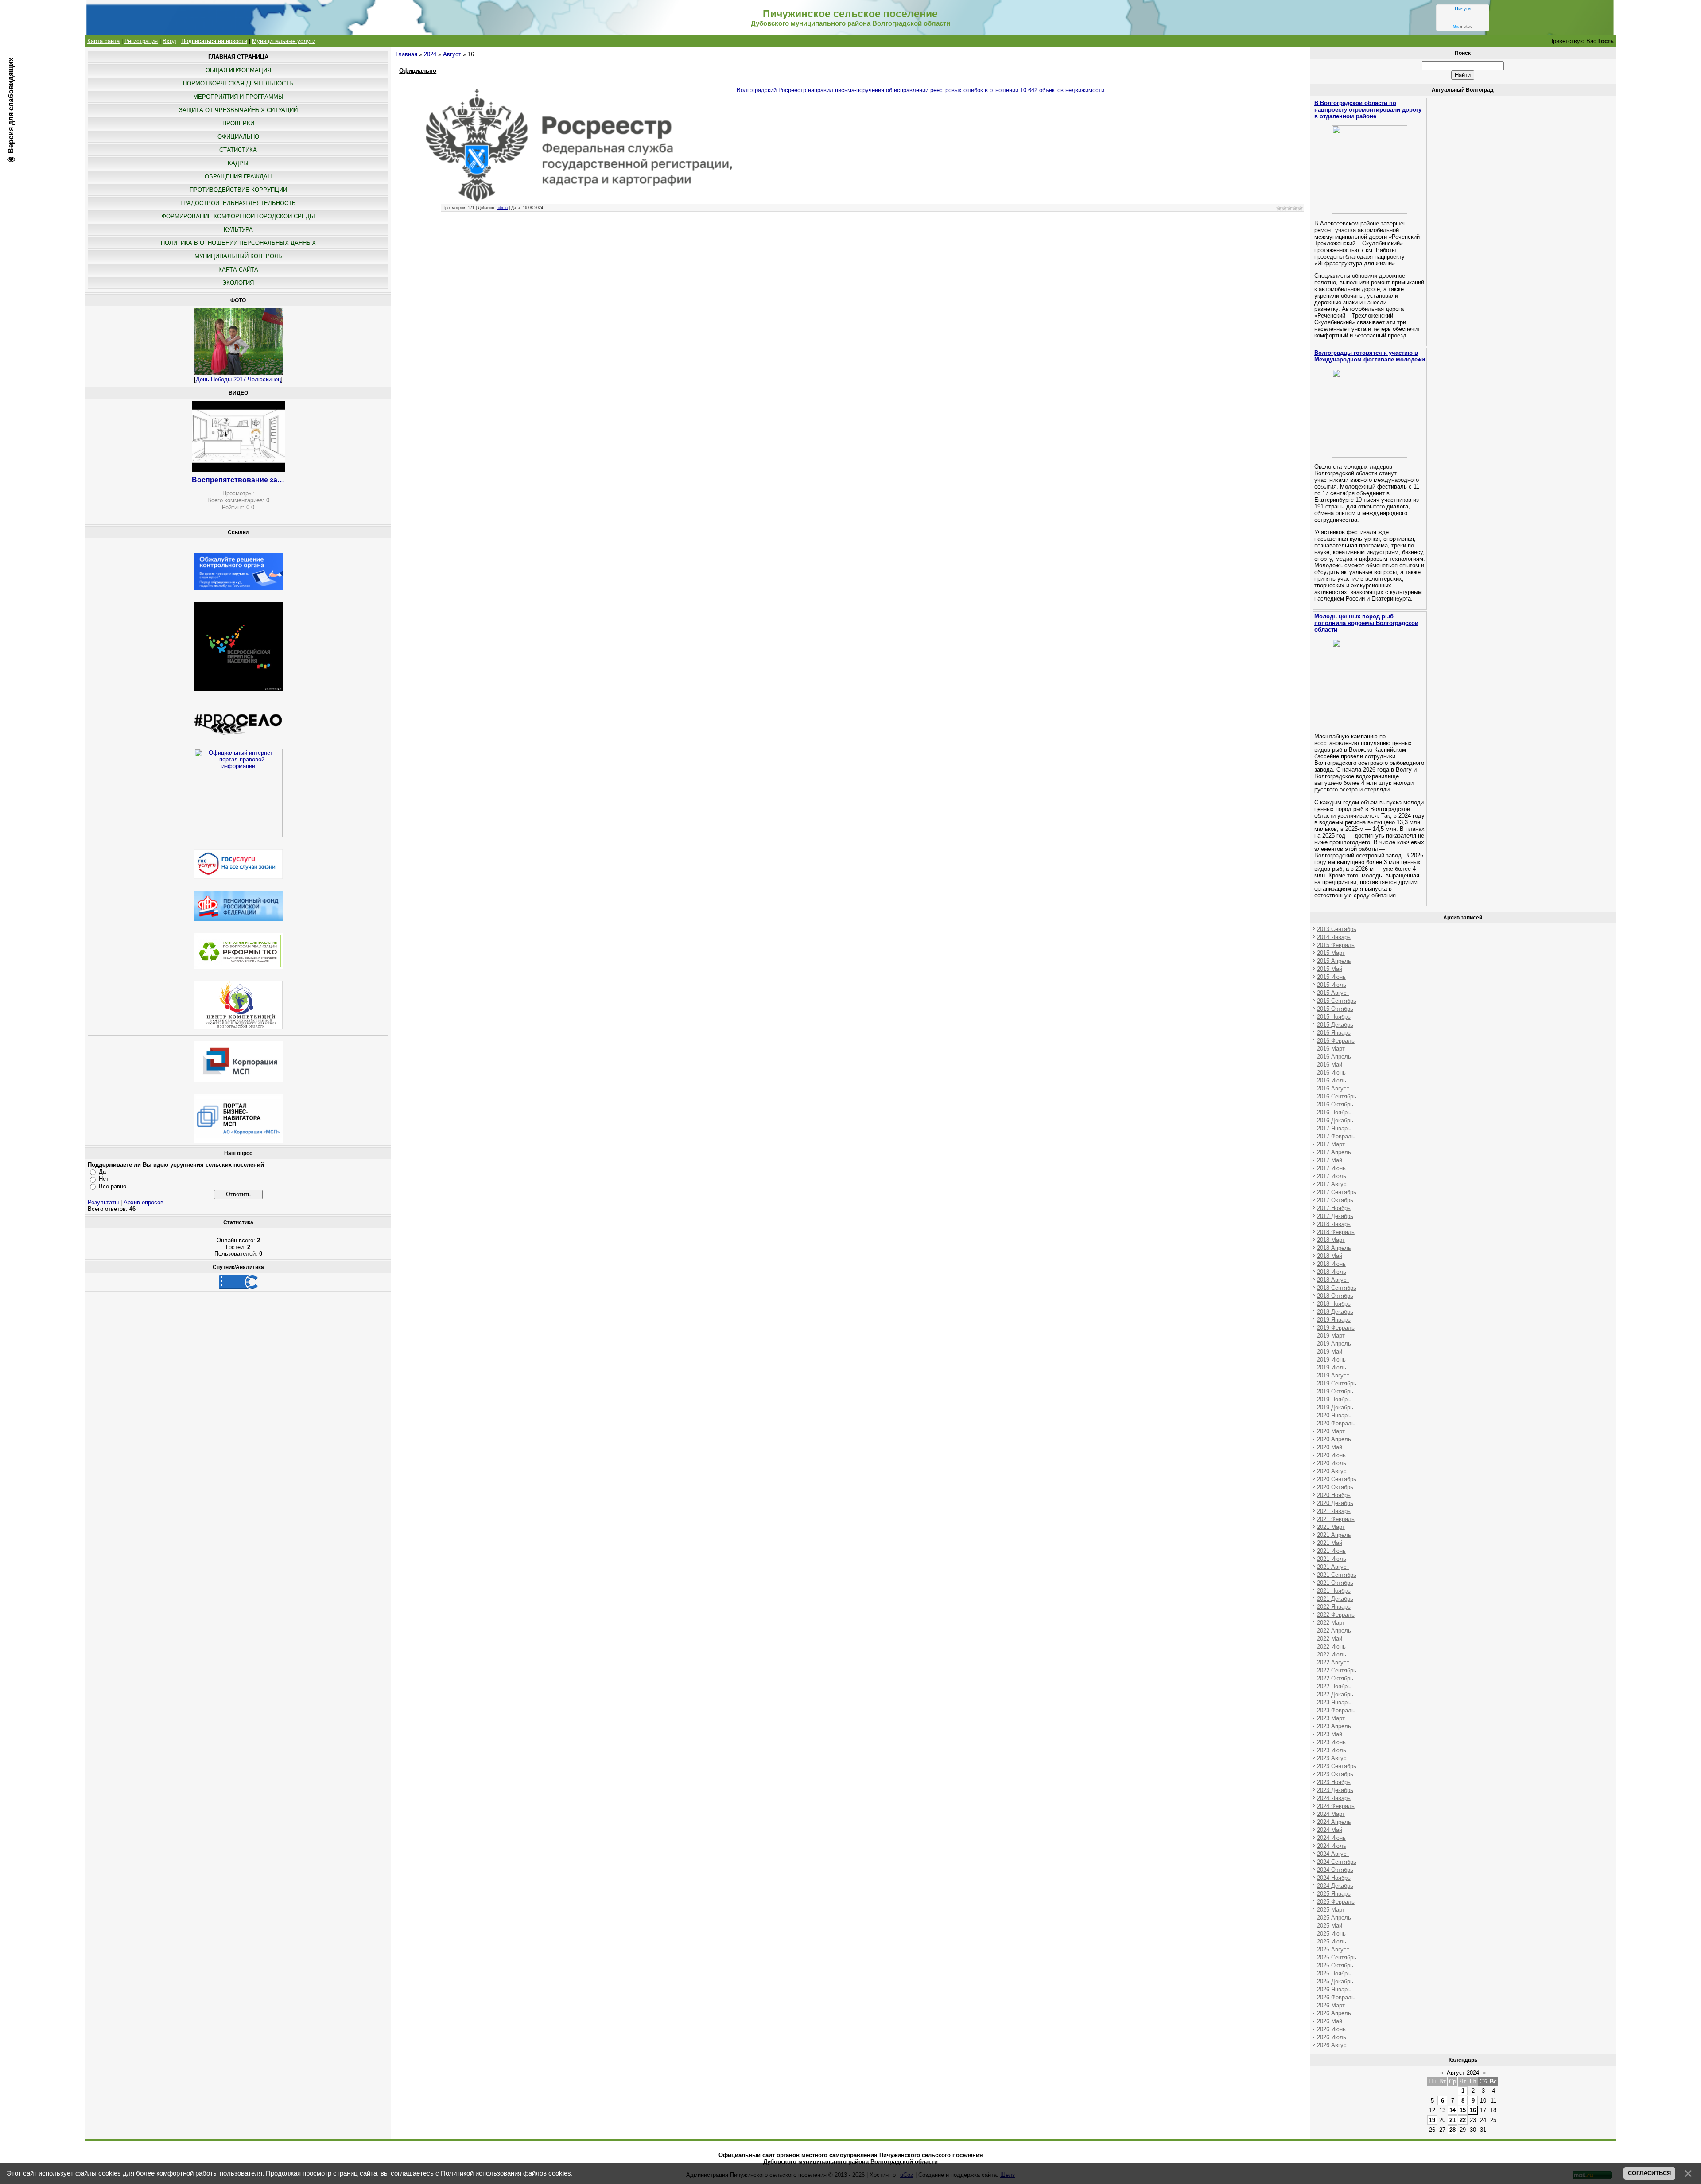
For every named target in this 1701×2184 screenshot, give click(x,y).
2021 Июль (1332, 1559)
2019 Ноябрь (1334, 1399)
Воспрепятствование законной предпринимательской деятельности (238, 480)
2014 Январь (1334, 937)
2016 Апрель (1334, 1057)
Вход (169, 41)
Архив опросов (144, 1202)
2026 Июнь (1331, 2029)
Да (102, 1172)
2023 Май (1330, 1734)
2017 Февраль (1336, 1136)
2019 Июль (1332, 1367)
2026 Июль (1332, 2037)
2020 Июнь (1331, 1455)
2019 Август (1333, 1375)
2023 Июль (1332, 1750)
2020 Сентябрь (1337, 1479)
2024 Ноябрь (1334, 1878)
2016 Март (1331, 1049)
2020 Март (1331, 1431)
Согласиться (1649, 2173)
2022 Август (1333, 1662)
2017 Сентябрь (1337, 1192)
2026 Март (1331, 2005)
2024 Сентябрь (1337, 1862)
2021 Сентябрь (1337, 1575)
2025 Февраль (1336, 1902)
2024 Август (1333, 1854)
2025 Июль (1332, 1942)
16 (1473, 2110)
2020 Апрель (1334, 1439)
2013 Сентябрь (1337, 929)
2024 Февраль (1336, 1806)
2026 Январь (1334, 1989)
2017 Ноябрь (1334, 1208)
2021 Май (1330, 1543)
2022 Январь (1334, 1607)
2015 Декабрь (1335, 1025)
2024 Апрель (1334, 1822)
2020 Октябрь (1335, 1487)
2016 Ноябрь (1334, 1112)
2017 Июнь (1331, 1168)
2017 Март (1331, 1144)
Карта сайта (103, 41)
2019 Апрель (1334, 1344)
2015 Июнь (1331, 977)
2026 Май (1330, 2021)
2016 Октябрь (1335, 1104)
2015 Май (1330, 969)
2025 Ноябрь (1334, 1973)
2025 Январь (1334, 1894)
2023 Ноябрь (1334, 1782)
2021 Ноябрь (1334, 1591)
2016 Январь (1334, 1033)
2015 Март (1331, 953)
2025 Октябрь (1335, 1965)
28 (1452, 2130)
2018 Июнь (1331, 1264)
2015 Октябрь (1335, 1009)
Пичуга (1463, 8)
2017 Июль (1332, 1176)
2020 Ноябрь (1334, 1495)
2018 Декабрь (1335, 1312)
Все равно (113, 1186)
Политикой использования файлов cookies (506, 2173)
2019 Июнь (1331, 1360)
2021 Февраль (1336, 1519)
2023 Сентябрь (1337, 1766)
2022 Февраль (1336, 1615)
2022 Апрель (1334, 1631)
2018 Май (1330, 1256)
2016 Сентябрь (1337, 1096)
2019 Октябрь (1335, 1391)
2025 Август (1333, 1949)
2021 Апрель (1334, 1535)
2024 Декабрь (1335, 1886)
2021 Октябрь (1335, 1583)
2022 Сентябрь (1337, 1670)
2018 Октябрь (1335, 1296)
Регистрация (141, 41)
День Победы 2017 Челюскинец (238, 379)
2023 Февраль (1336, 1710)
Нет (104, 1179)
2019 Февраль (1336, 1328)
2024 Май (1330, 1830)
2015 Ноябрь (1334, 1017)
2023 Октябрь (1335, 1774)
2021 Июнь (1331, 1551)
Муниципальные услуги (284, 41)
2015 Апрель (1334, 961)
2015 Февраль (1336, 945)
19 (1432, 2120)
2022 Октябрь (1335, 1678)
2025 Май (1330, 1926)
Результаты (103, 1202)
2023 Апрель (1334, 1726)
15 (1463, 2110)
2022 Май (1330, 1639)
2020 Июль (1332, 1463)
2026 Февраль (1336, 1997)
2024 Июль (1332, 1846)
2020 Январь (1334, 1415)
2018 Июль (1332, 1272)
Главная (406, 54)
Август (452, 54)
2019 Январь (1334, 1320)
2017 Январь (1334, 1128)
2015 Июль (1332, 985)
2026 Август (1333, 2045)
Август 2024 (1463, 2073)
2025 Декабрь (1335, 1981)
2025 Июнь (1331, 1934)
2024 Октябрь (1335, 1870)
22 (1463, 2120)
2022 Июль (1332, 1654)
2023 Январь (1334, 1702)
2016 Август (1333, 1088)
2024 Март (1331, 1814)
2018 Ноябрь (1334, 1304)
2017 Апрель (1334, 1152)
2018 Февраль (1336, 1232)
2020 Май (1330, 1447)
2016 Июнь (1331, 1073)
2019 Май (1330, 1352)
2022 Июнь (1331, 1647)
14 (1452, 2110)
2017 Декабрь (1335, 1216)
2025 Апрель (1334, 1918)
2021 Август (1333, 1567)
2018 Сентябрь (1337, 1288)
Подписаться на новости (214, 41)
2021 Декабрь (1335, 1599)
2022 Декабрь (1335, 1694)
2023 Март (1331, 1718)
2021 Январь (1334, 1511)
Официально (418, 71)
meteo (1463, 27)
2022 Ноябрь (1334, 1686)
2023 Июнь (1331, 1742)
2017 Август (1333, 1184)
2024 (430, 54)
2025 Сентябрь (1337, 1957)
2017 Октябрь (1335, 1200)
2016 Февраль (1336, 1041)
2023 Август (1333, 1758)
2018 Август (1333, 1280)
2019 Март (1331, 1336)
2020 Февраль (1336, 1423)
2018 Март (1331, 1240)
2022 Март (1331, 1623)
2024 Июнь (1331, 1838)
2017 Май (1330, 1160)
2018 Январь (1334, 1224)
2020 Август (1333, 1471)
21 (1452, 2120)
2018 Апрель (1334, 1248)
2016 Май (1330, 1065)
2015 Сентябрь (1337, 1001)
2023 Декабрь (1335, 1790)
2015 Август (1333, 993)
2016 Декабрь (1335, 1120)
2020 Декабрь (1335, 1503)
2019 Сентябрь (1337, 1383)
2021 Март (1331, 1527)
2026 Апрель (1334, 2013)
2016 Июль (1332, 1080)
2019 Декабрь (1335, 1407)
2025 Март (1331, 1910)
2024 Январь (1334, 1798)
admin (502, 208)
